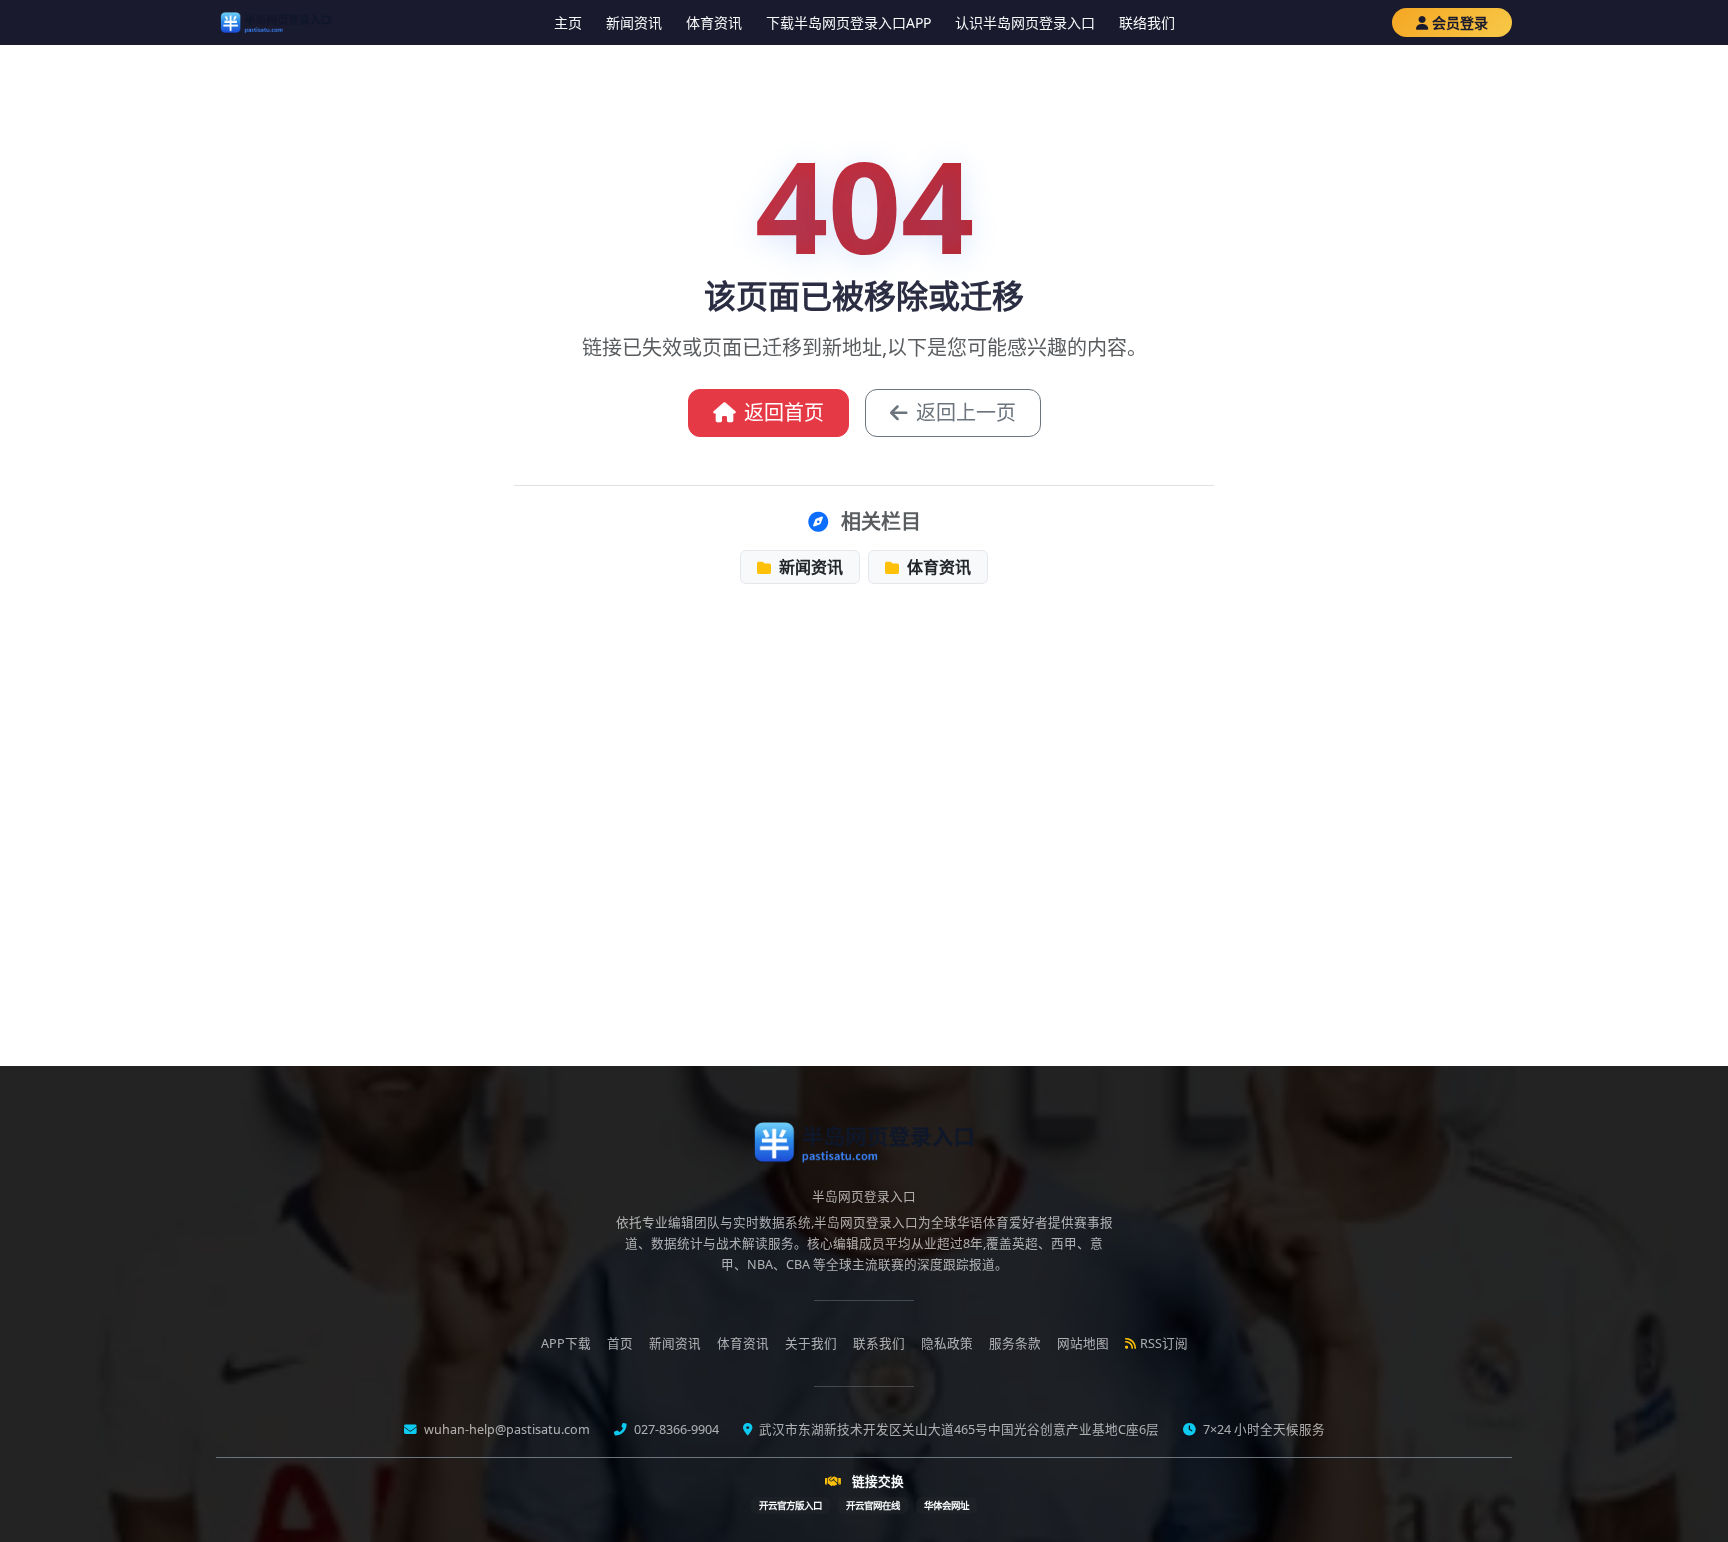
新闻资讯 (634, 22)
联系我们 (879, 1343)
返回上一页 (966, 412)
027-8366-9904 (675, 1429)
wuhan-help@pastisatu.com (505, 1429)
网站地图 (1083, 1343)
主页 (568, 22)
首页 (620, 1343)
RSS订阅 (1164, 1343)
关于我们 (811, 1343)
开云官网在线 (873, 1505)
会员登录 (1460, 22)
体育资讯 (714, 22)
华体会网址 (946, 1505)
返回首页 (784, 412)
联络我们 (1147, 22)
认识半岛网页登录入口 (1025, 22)
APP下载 (566, 1343)
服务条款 (1015, 1343)
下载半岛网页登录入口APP (848, 22)
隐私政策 (947, 1343)
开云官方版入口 (790, 1505)
